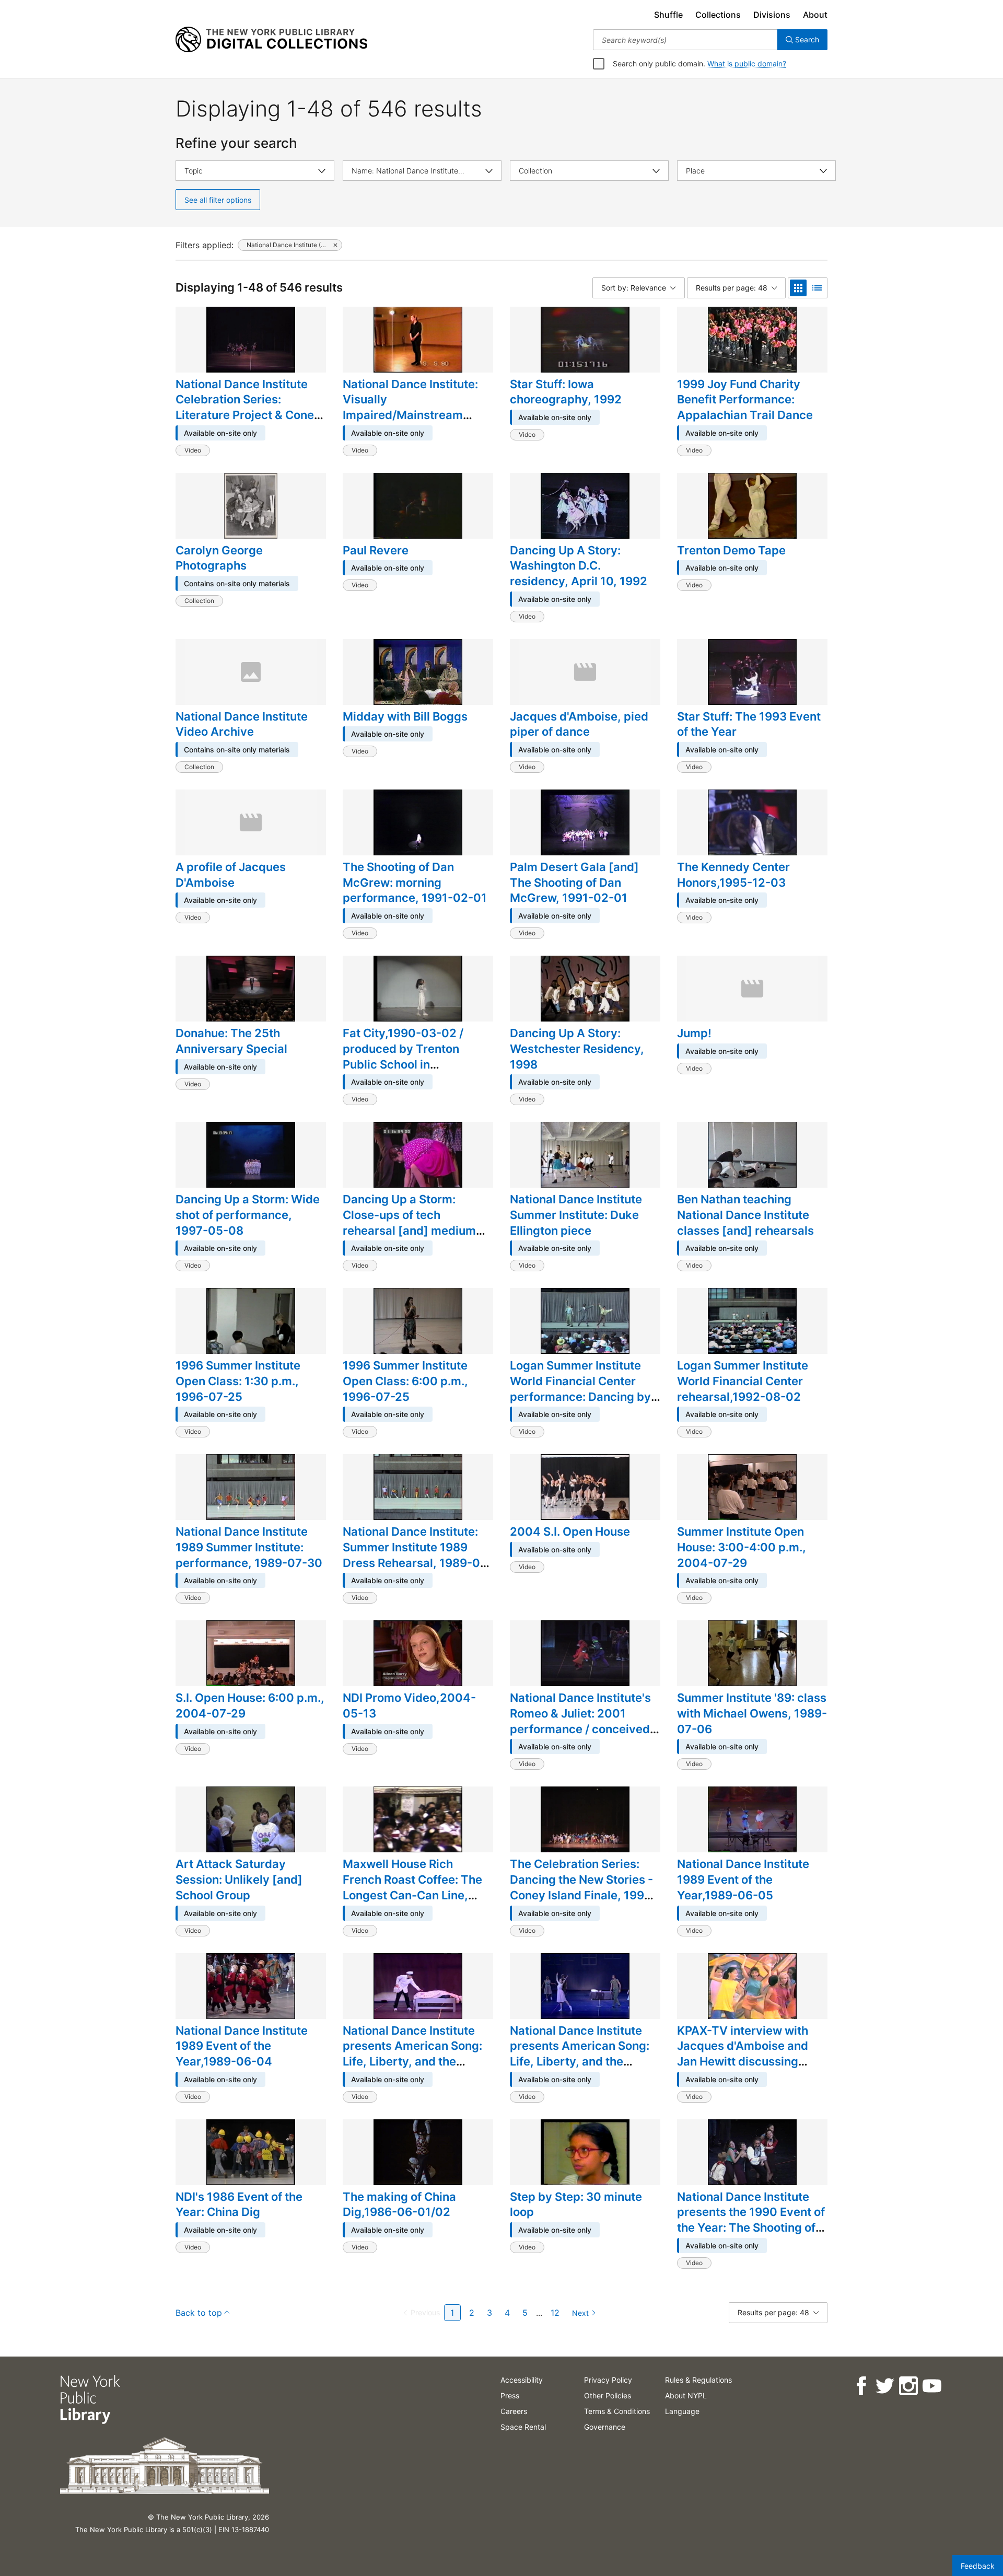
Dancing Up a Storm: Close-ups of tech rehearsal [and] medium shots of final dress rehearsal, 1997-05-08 (409, 1230)
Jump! (694, 1033)
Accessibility (522, 2380)
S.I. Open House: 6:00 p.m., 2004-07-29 (250, 1705)
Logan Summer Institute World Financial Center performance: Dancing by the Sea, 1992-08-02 (580, 1389)
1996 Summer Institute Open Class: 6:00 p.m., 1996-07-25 (405, 1381)
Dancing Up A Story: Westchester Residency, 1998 (577, 1048)
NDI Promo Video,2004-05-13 (409, 1705)
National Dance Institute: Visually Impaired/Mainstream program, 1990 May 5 (410, 407)
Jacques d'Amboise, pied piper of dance (579, 724)
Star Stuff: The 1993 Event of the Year (749, 724)
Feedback (978, 2566)
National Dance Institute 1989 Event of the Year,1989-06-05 (743, 1879)
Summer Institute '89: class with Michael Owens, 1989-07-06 (752, 1713)
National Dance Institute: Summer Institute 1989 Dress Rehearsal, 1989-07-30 (417, 1555)
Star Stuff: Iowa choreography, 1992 (566, 392)
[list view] (817, 288)
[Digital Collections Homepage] (271, 40)
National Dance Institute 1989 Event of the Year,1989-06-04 (242, 2046)
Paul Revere (376, 550)
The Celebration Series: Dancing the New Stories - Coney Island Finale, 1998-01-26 (583, 1887)
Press (510, 2395)
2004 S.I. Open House (570, 1531)
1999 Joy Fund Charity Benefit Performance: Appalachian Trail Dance (745, 399)
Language (682, 2411)
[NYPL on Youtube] (931, 2386)
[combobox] (685, 40)
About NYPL (686, 2395)
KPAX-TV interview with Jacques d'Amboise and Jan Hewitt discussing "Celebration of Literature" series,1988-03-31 (749, 2062)
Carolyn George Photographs (219, 558)
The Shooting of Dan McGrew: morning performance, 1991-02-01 (415, 882)
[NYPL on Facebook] (861, 2386)
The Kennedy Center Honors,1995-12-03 (733, 875)
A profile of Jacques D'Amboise (231, 875)
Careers (514, 2411)
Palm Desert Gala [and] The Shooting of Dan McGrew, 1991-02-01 (574, 882)
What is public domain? (747, 63)
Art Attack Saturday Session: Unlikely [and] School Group (239, 1879)
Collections (718, 15)
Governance (605, 2427)
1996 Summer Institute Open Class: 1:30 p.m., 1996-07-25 (238, 1381)
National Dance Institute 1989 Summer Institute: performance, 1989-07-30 (249, 1547)
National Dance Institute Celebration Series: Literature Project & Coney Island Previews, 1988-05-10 (249, 415)
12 (555, 2313)
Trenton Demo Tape (731, 550)
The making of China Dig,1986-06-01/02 (399, 2204)
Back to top (199, 2313)
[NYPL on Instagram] (908, 2386)
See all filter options (218, 200)
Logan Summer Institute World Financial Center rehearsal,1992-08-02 (743, 1381)
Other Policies (608, 2395)
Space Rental (523, 2427)
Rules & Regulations (698, 2380)
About (815, 15)
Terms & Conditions (617, 2411)
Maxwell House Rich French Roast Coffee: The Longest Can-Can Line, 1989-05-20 (412, 1887)
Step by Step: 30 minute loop (576, 2204)
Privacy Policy (608, 2380)
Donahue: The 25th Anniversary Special (231, 1041)
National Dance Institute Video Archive (242, 724)
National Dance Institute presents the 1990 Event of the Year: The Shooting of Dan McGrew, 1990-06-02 (751, 2220)
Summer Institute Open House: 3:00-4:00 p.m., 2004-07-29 (742, 1547)
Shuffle (668, 15)
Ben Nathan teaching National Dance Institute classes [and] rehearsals (745, 1215)
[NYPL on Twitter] (884, 2386)
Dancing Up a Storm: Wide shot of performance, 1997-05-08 (248, 1215)
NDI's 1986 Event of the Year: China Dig (239, 2204)
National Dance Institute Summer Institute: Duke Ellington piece (576, 1215)
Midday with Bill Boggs (405, 716)
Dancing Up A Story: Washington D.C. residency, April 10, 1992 (579, 566)
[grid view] (798, 288)
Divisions (772, 15)
